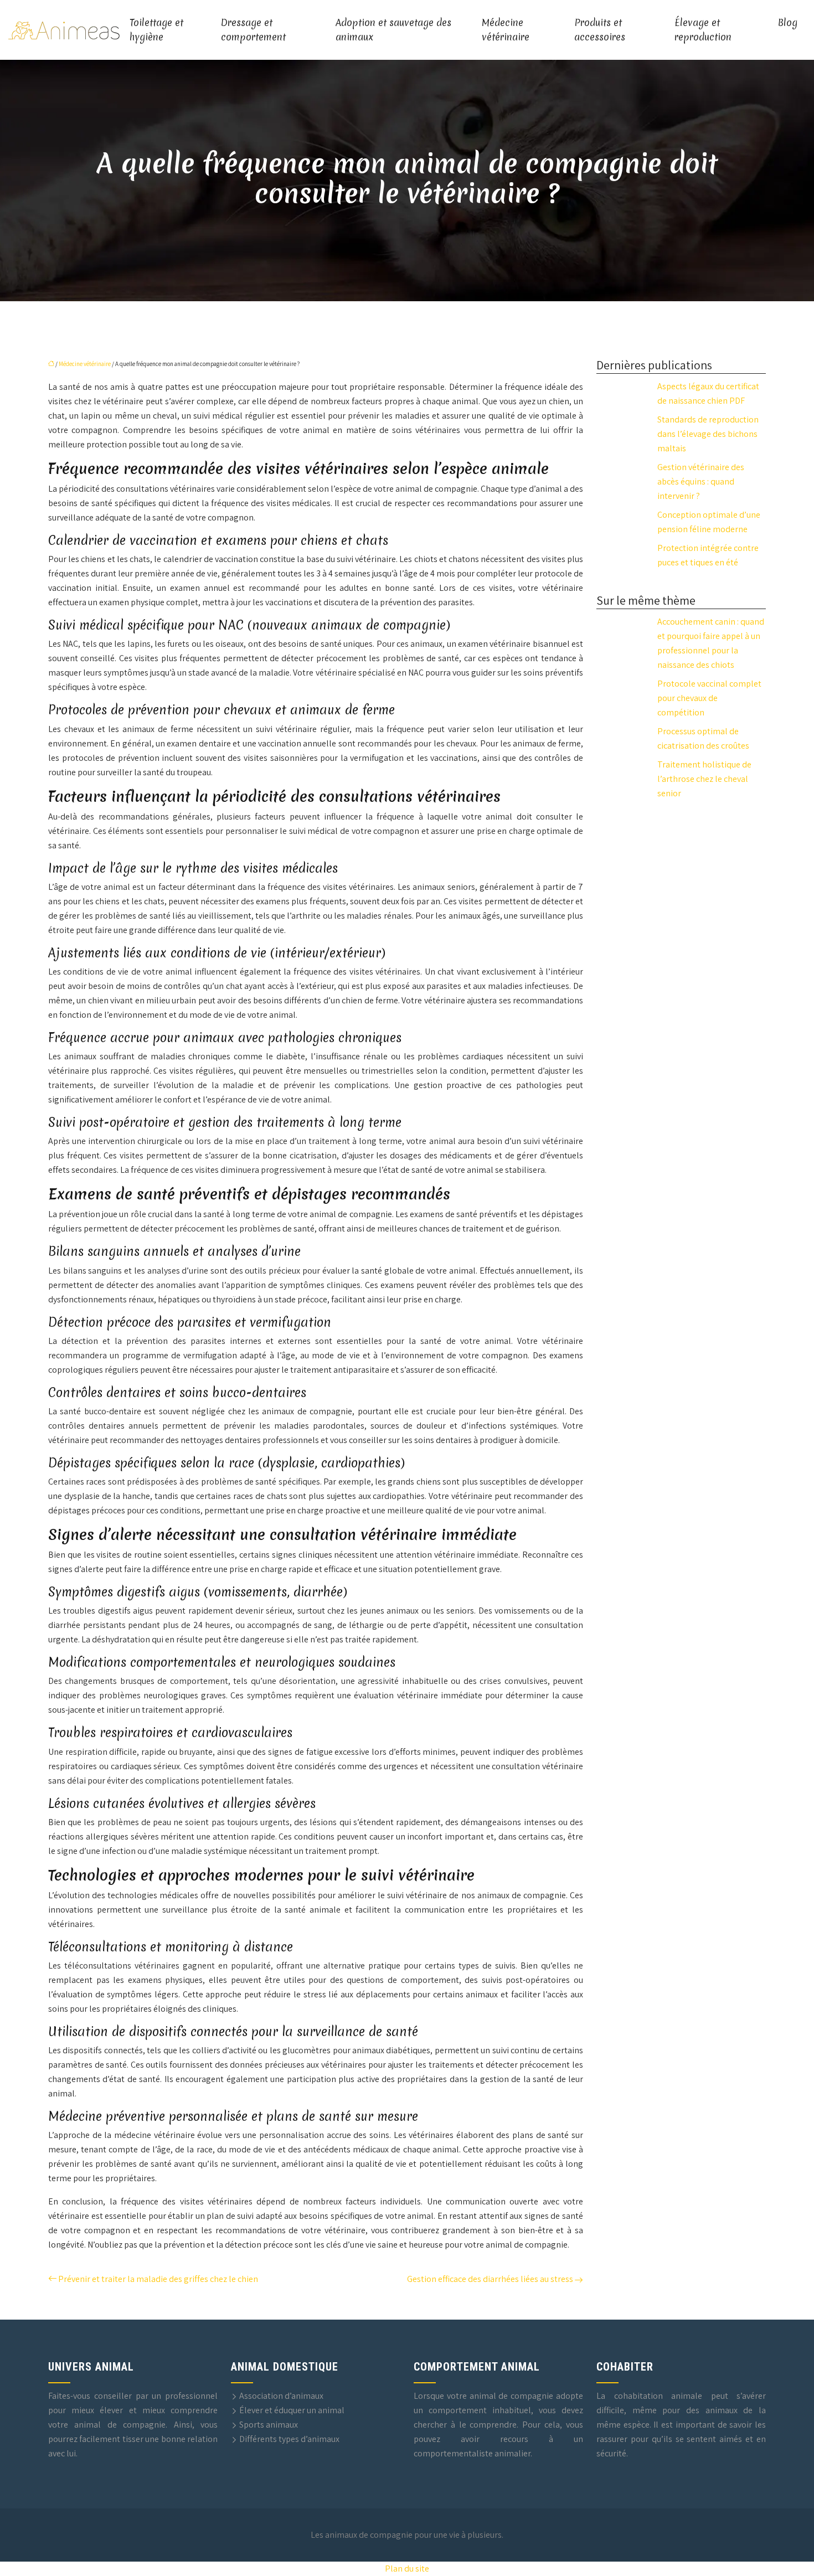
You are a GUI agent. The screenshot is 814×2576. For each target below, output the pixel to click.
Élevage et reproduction (703, 30)
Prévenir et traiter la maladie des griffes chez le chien (158, 2279)
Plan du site (407, 2569)
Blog (788, 22)
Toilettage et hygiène (156, 30)
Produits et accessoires (600, 30)
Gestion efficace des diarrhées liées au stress (490, 2279)
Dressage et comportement (253, 30)
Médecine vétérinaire (506, 30)
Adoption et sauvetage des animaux (393, 30)
